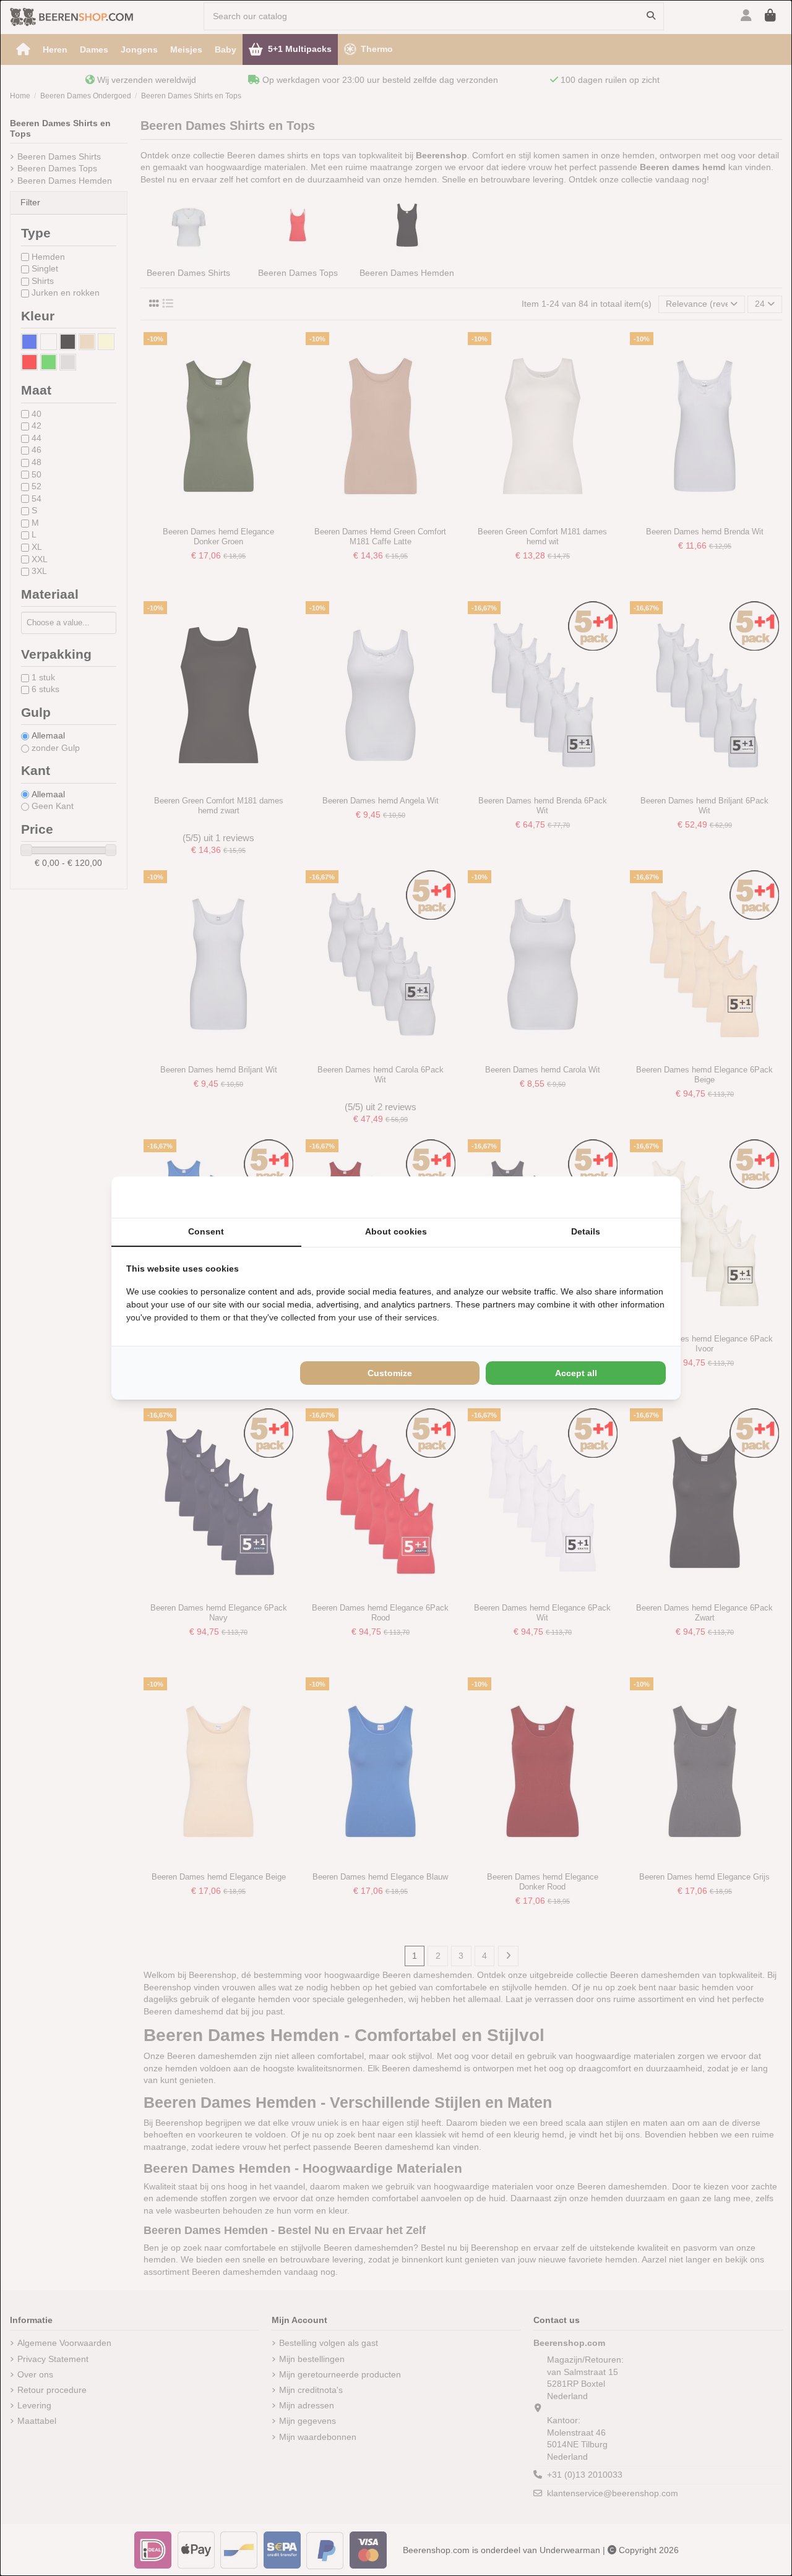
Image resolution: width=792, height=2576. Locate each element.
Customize (390, 1373)
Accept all (576, 1373)
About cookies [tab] (396, 1231)
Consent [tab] (206, 1231)
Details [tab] (586, 1231)
